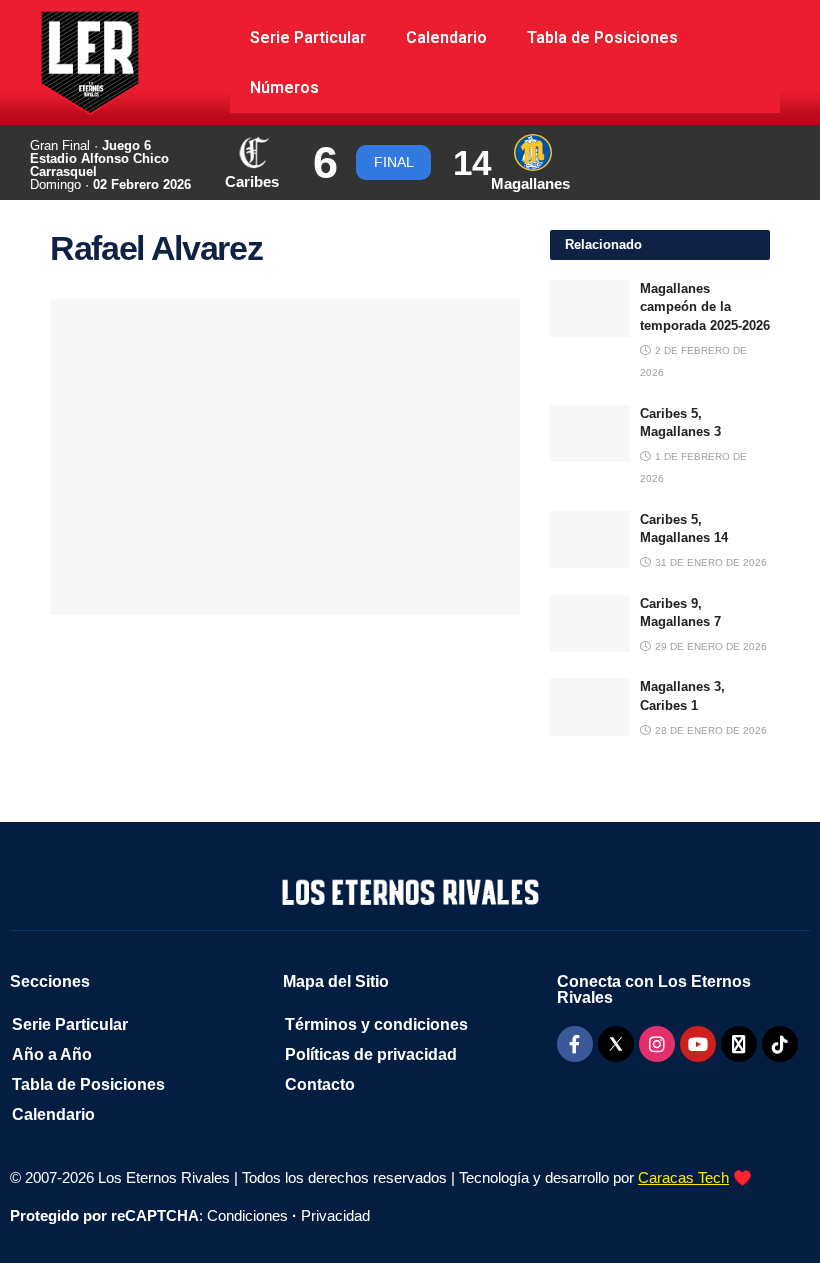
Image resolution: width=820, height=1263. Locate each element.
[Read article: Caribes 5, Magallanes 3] (590, 433)
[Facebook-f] (575, 1044)
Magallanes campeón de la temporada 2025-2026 (705, 306)
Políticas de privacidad (371, 1054)
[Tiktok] (780, 1044)
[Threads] (739, 1044)
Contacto (320, 1084)
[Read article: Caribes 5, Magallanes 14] (590, 539)
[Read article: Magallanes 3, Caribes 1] (590, 706)
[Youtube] (698, 1044)
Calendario (446, 37)
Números (284, 87)
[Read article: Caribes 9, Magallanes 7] (590, 623)
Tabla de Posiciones (602, 37)
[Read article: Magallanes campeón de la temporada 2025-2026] (590, 308)
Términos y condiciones (376, 1024)
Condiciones (247, 1215)
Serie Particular (308, 37)
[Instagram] (657, 1044)
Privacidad (335, 1215)
